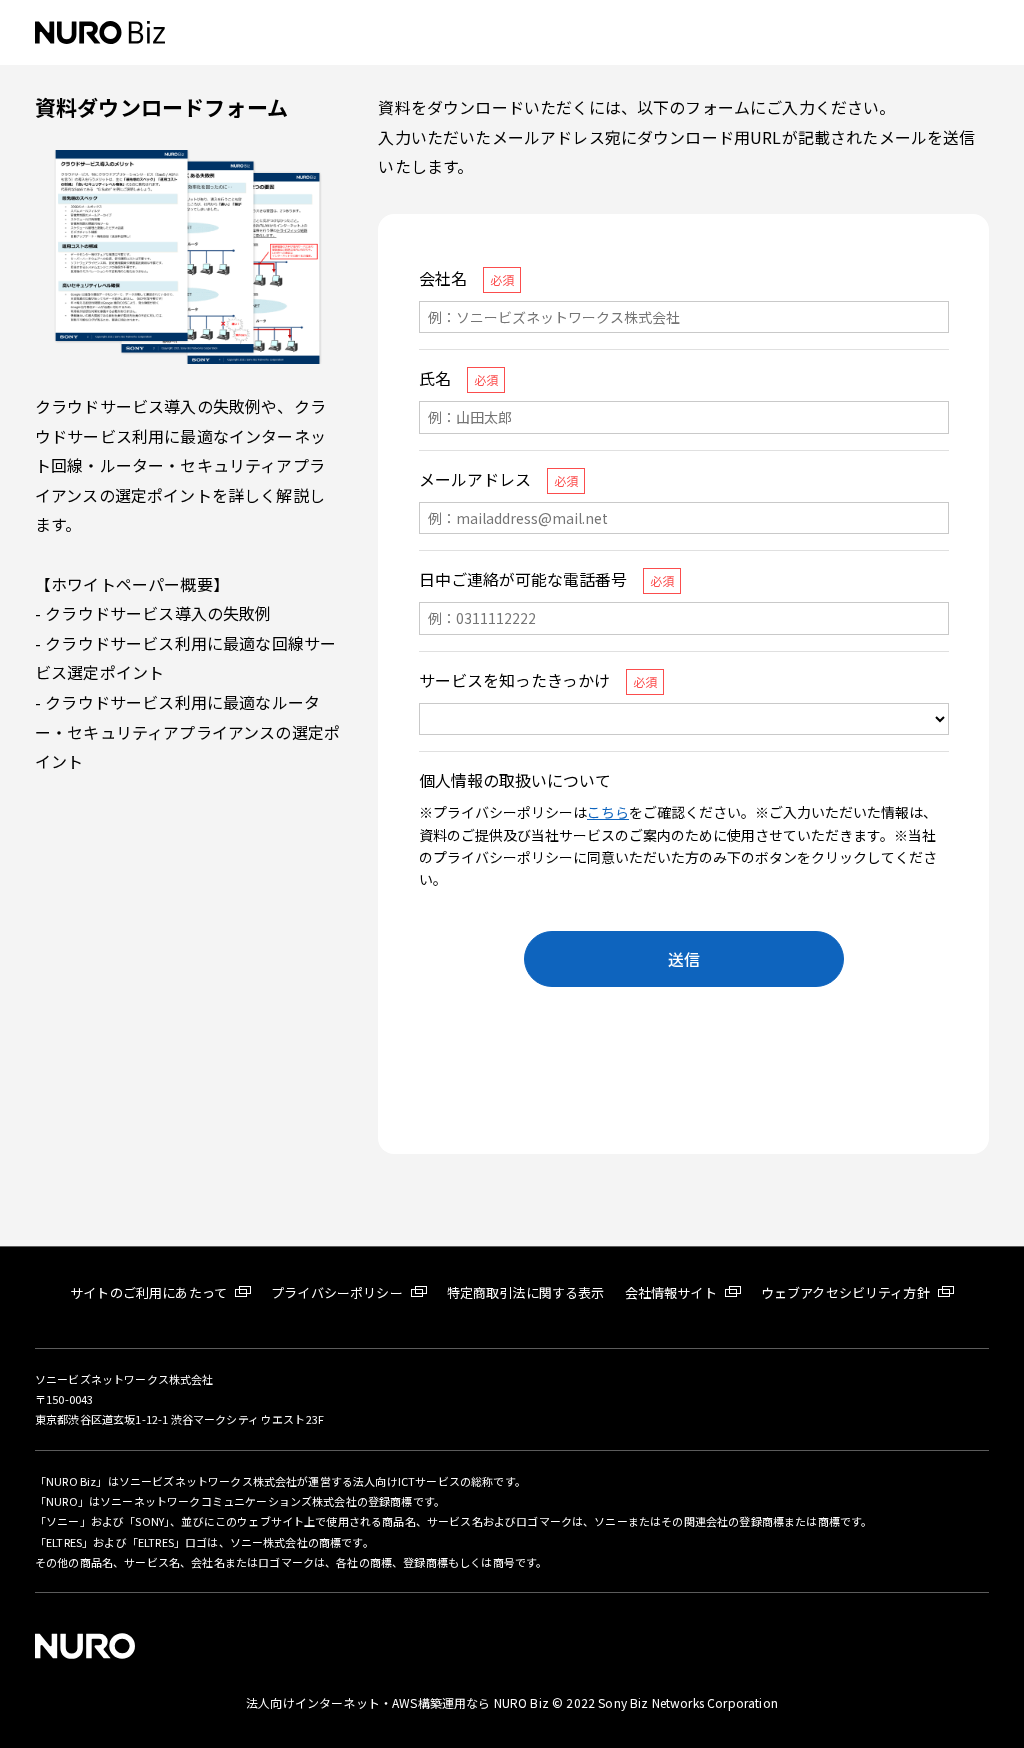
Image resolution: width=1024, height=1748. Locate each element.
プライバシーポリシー (337, 1292)
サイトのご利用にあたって (148, 1292)
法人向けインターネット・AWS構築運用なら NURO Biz (399, 1702)
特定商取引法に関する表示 (526, 1292)
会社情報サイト (671, 1292)
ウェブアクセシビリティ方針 (845, 1292)
